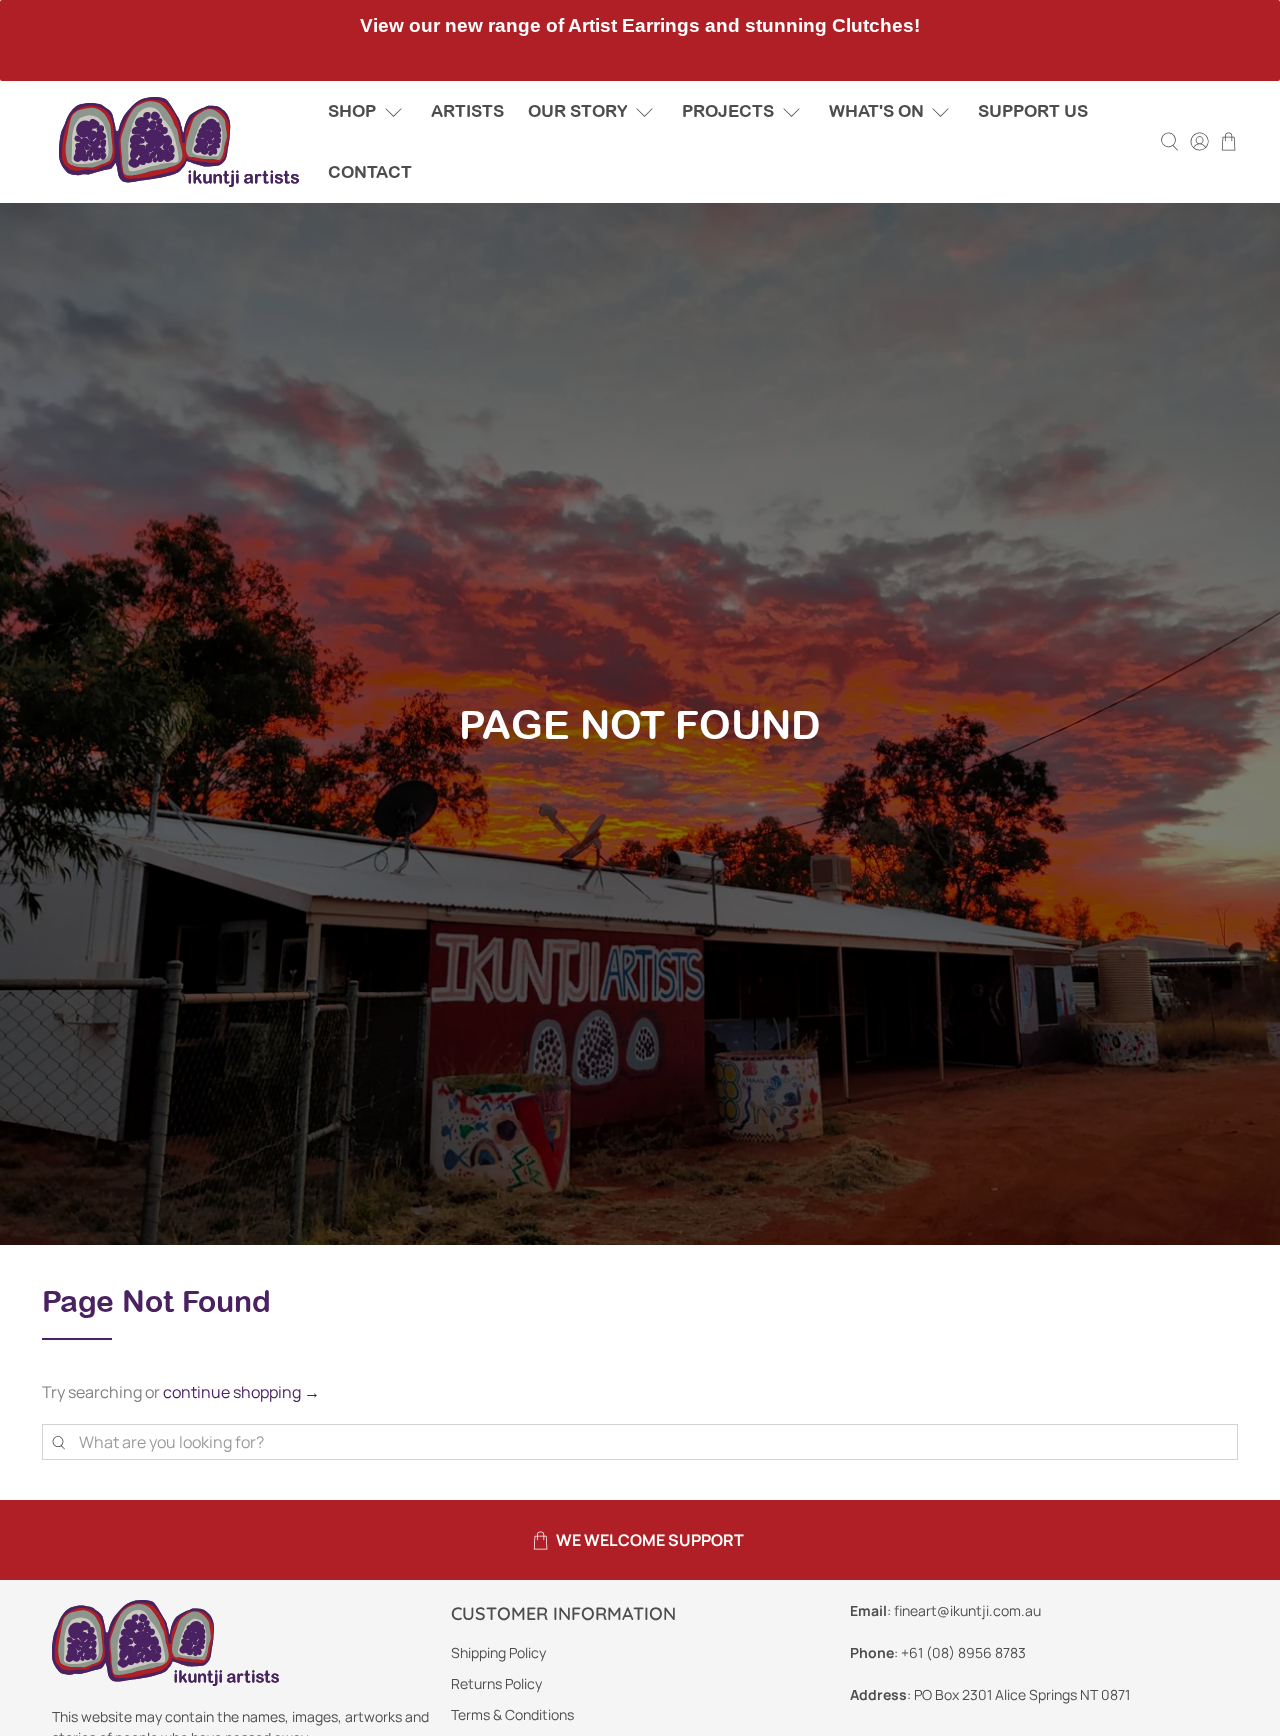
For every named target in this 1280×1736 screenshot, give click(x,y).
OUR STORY (578, 111)
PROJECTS (728, 111)
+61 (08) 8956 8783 (963, 1652)
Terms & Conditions (512, 1714)
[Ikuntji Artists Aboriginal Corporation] (179, 142)
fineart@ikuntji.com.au (967, 1610)
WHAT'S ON (876, 111)
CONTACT (370, 172)
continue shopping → (241, 1392)
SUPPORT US (1033, 111)
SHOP (352, 111)
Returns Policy (496, 1683)
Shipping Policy (498, 1652)
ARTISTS (467, 111)
